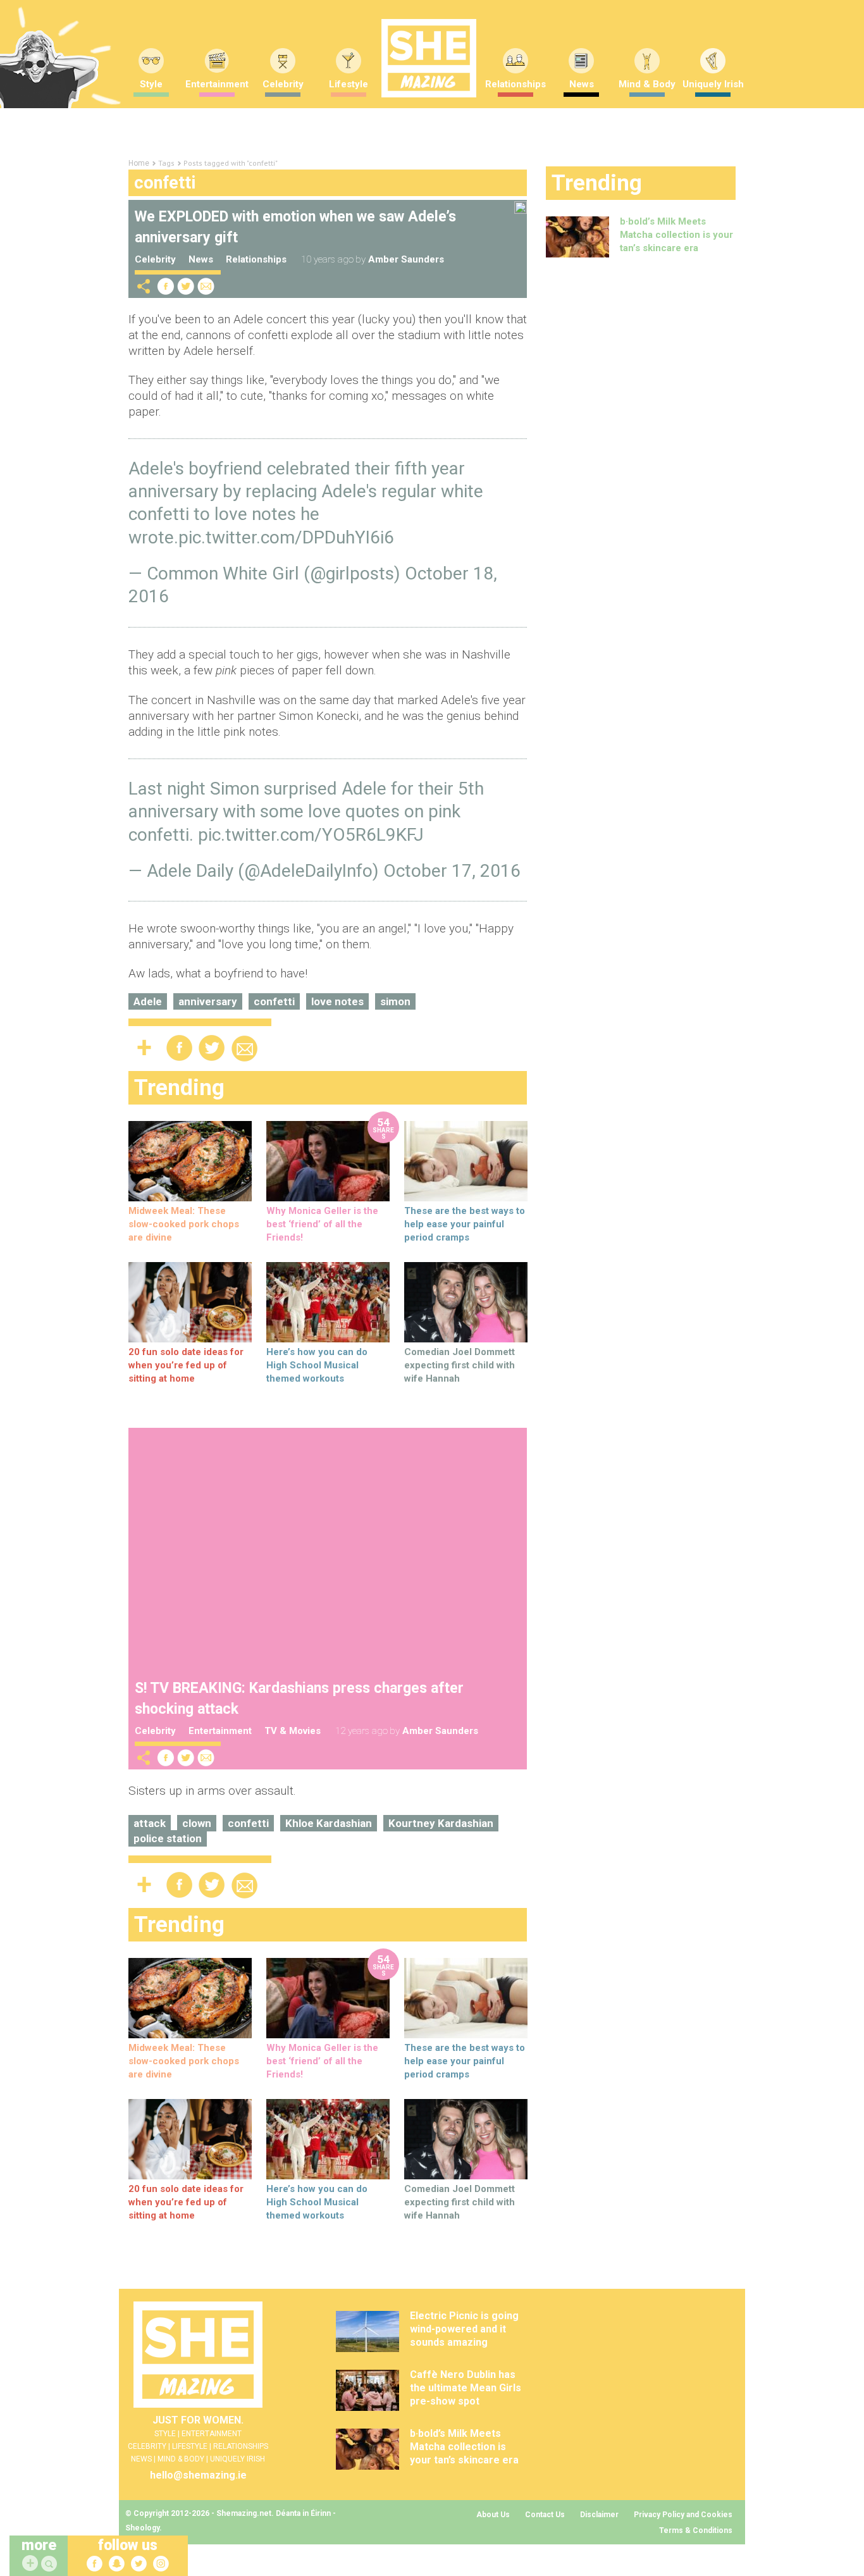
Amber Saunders (406, 259)
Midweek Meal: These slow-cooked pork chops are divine (184, 1224)
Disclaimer (599, 2515)
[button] (51, 2564)
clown (197, 1823)
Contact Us (545, 2515)
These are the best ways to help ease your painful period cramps (465, 1224)
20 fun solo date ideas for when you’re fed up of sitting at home (186, 1365)
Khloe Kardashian (329, 1823)
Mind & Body (647, 84)
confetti (274, 1001)
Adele (148, 1001)
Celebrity (283, 84)
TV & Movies (293, 1731)
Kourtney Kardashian (441, 1823)
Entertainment (217, 84)
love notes (337, 1001)
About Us (493, 2515)
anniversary (208, 1001)
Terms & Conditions (696, 2530)
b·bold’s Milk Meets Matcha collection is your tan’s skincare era (676, 235)
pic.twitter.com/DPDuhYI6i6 (286, 537)
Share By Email (206, 286)
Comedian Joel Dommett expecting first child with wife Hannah (460, 1365)
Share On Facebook (166, 286)
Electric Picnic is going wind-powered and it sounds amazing (464, 2329)
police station (168, 1838)
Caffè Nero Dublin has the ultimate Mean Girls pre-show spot (466, 2388)
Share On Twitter (186, 286)
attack (150, 1823)
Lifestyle (349, 84)
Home (139, 163)
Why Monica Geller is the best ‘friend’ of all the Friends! (322, 1224)
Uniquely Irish (713, 84)
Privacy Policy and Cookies (683, 2515)
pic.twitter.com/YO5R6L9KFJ (311, 835)
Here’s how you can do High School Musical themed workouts (317, 1365)
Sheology (142, 2528)
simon (395, 1001)
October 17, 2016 (452, 871)
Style (151, 84)
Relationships (515, 84)
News (582, 84)
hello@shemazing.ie (198, 2475)
